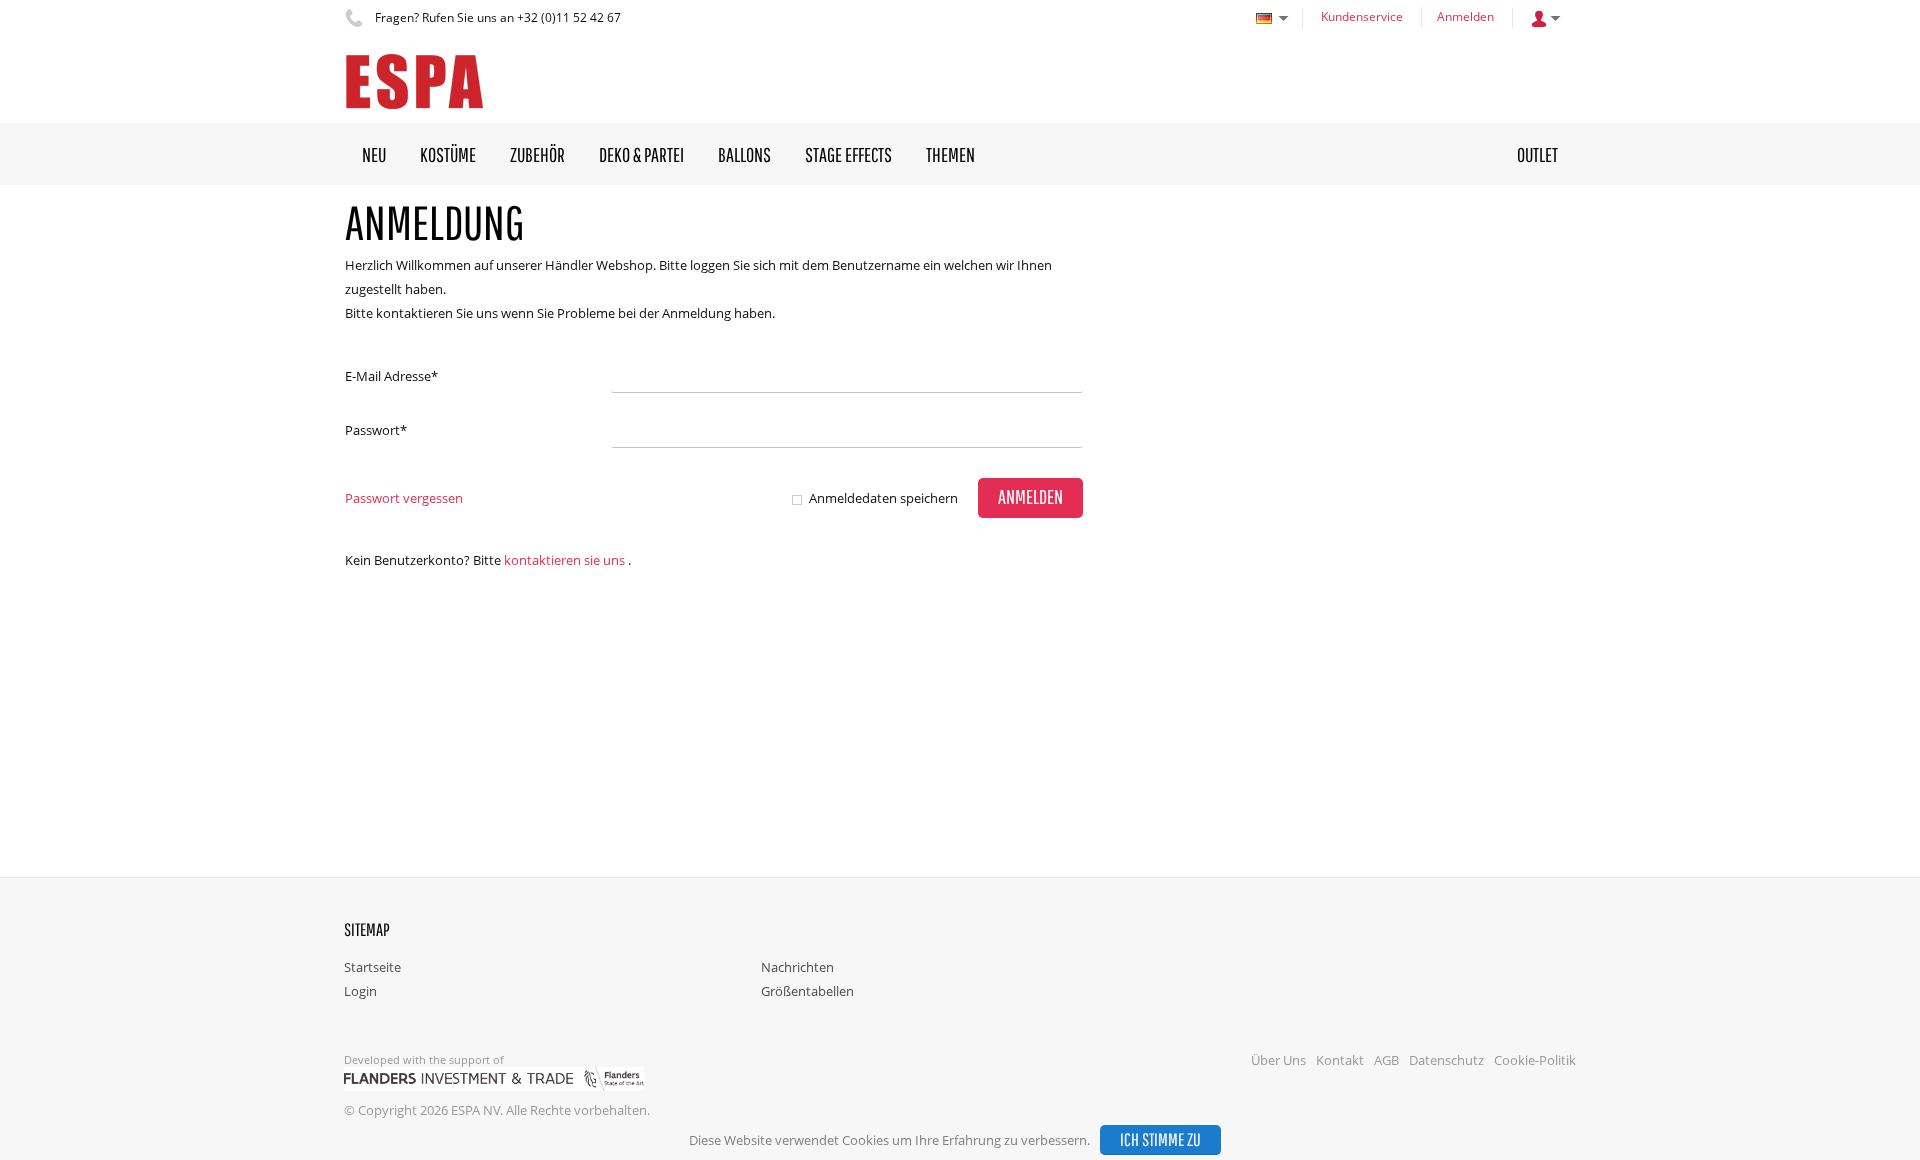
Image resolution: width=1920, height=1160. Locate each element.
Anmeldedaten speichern (883, 498)
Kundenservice (1362, 16)
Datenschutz (1446, 1060)
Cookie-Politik (1535, 1060)
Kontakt (1340, 1060)
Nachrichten (797, 967)
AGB (1386, 1060)
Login (360, 991)
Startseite (372, 967)
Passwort (376, 430)
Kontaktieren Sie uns (564, 560)
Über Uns (1278, 1060)
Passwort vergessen (404, 498)
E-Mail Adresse (391, 376)
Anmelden (1465, 16)
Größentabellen (807, 991)
